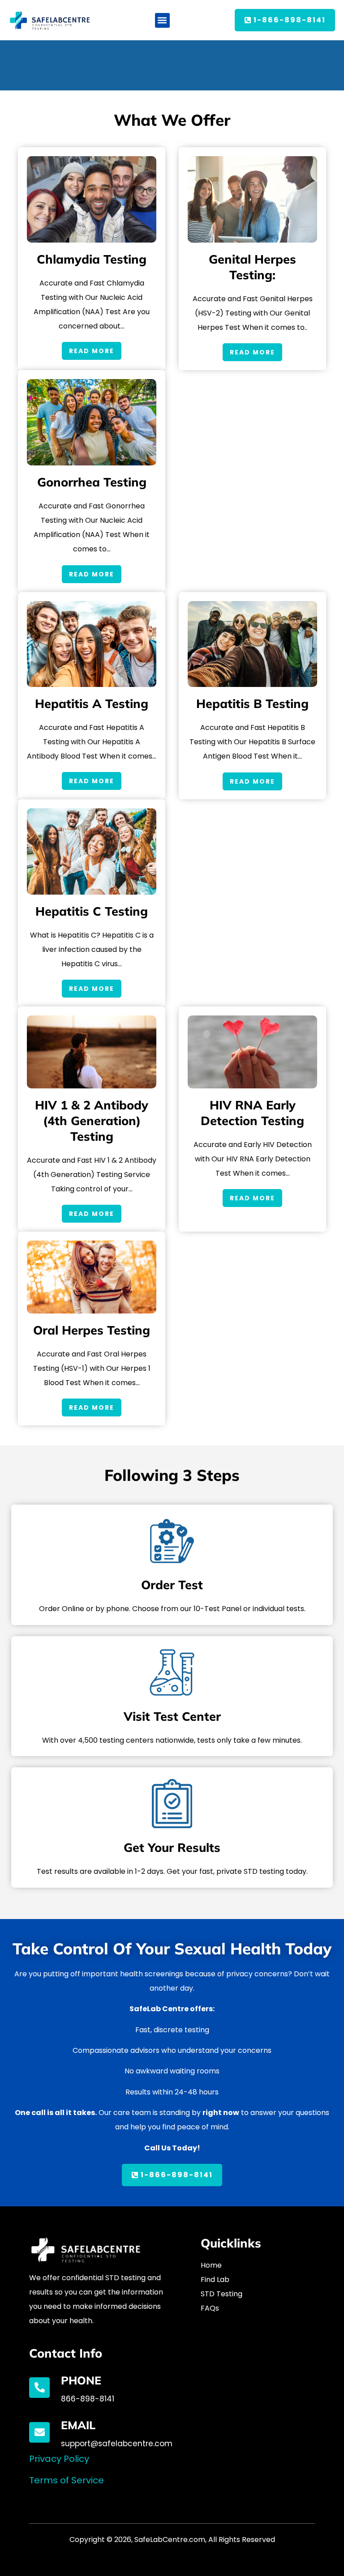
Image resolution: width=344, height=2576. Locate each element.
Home (211, 2265)
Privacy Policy (59, 2459)
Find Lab (215, 2280)
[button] (162, 20)
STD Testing (221, 2294)
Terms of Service (67, 2480)
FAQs (210, 2308)
